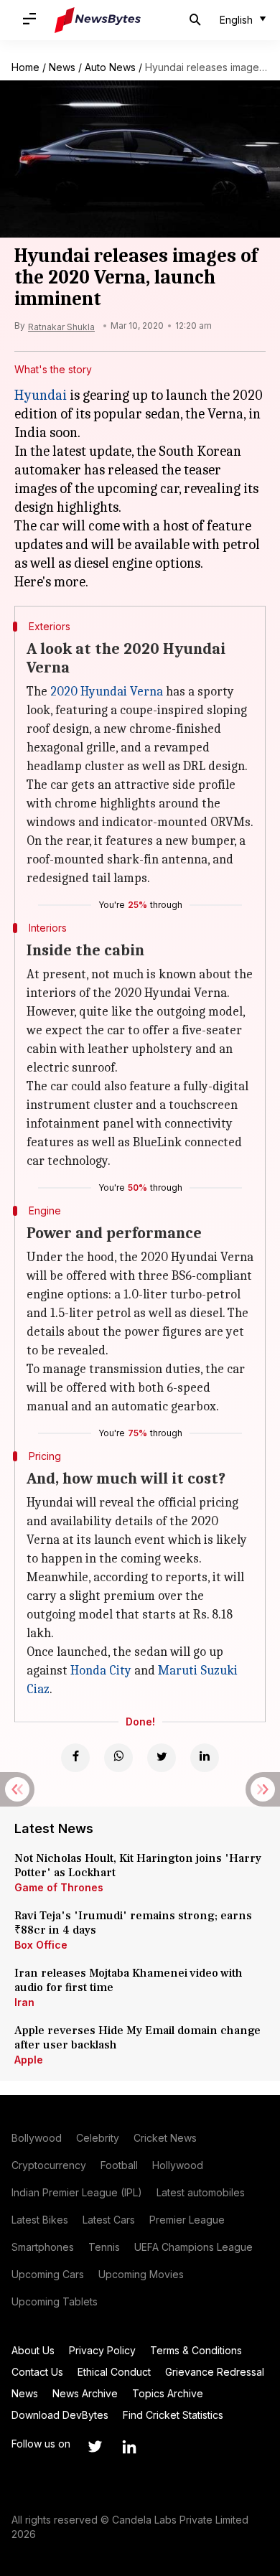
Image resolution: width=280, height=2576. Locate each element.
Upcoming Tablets (55, 2301)
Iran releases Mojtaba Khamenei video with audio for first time (129, 1980)
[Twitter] (162, 1758)
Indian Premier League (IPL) (77, 2192)
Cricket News (165, 2138)
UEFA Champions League (193, 2247)
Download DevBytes (60, 2415)
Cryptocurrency (49, 2165)
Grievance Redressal (215, 2372)
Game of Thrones (59, 1887)
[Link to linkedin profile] (129, 2447)
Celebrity (98, 2138)
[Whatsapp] (118, 1758)
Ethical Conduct (114, 2372)
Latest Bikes (40, 2220)
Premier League (187, 2220)
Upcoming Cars (48, 2274)
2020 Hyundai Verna (107, 692)
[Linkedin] (205, 1758)
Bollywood (37, 2138)
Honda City (101, 1671)
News (62, 67)
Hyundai (41, 395)
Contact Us (37, 2372)
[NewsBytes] (98, 20)
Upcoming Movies (141, 2274)
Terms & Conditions (196, 2350)
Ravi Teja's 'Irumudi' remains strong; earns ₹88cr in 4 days (133, 1923)
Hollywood (178, 2165)
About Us (33, 2350)
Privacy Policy (102, 2350)
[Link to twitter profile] (95, 2447)
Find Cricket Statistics (173, 2415)
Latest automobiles (201, 2192)
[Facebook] (75, 1758)
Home (25, 67)
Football (119, 2165)
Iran (24, 2002)
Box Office (41, 1945)
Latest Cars (109, 2220)
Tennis (104, 2247)
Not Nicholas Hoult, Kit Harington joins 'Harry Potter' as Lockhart (138, 1865)
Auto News (110, 67)
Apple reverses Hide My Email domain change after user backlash (137, 2038)
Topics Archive (168, 2393)
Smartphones (43, 2247)
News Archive (85, 2393)
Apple (29, 2060)
